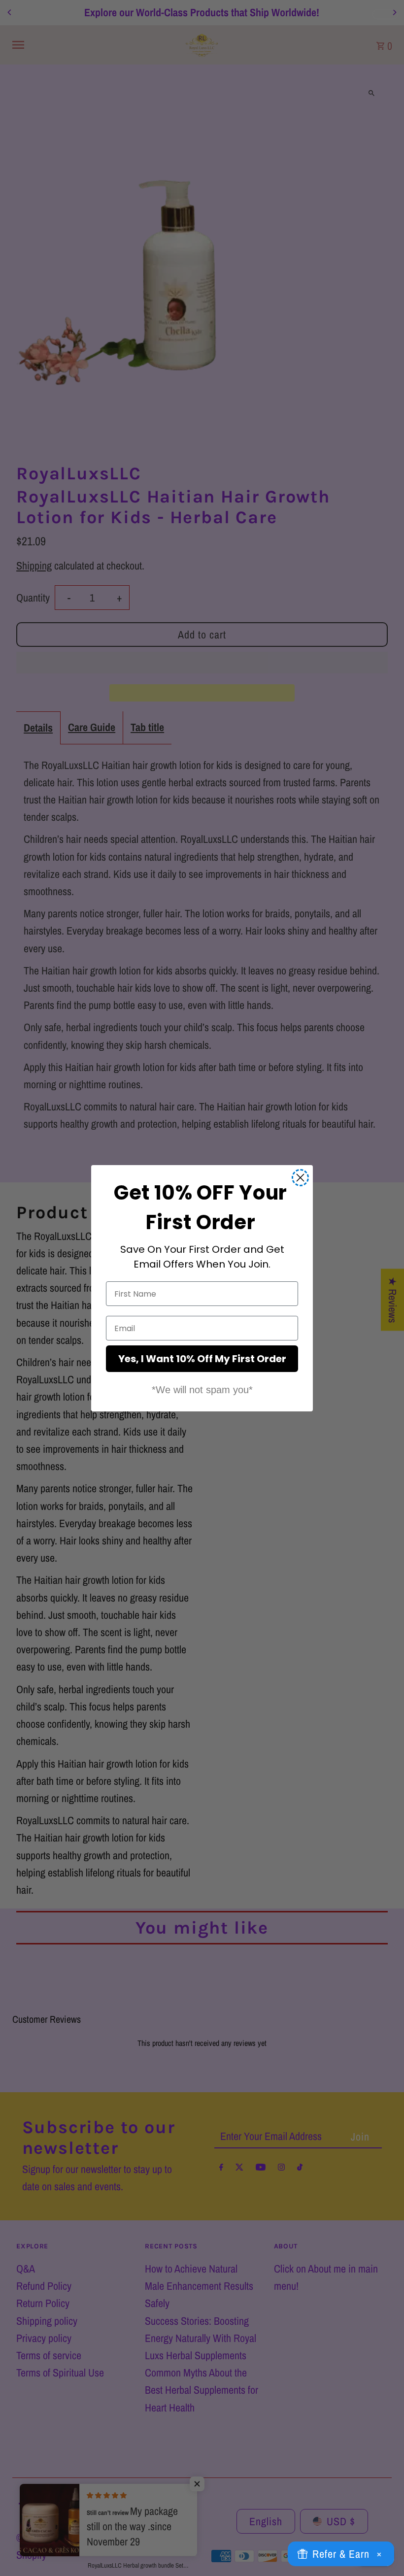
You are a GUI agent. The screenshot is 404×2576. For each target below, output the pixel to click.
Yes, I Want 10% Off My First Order (202, 1359)
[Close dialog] (300, 1178)
